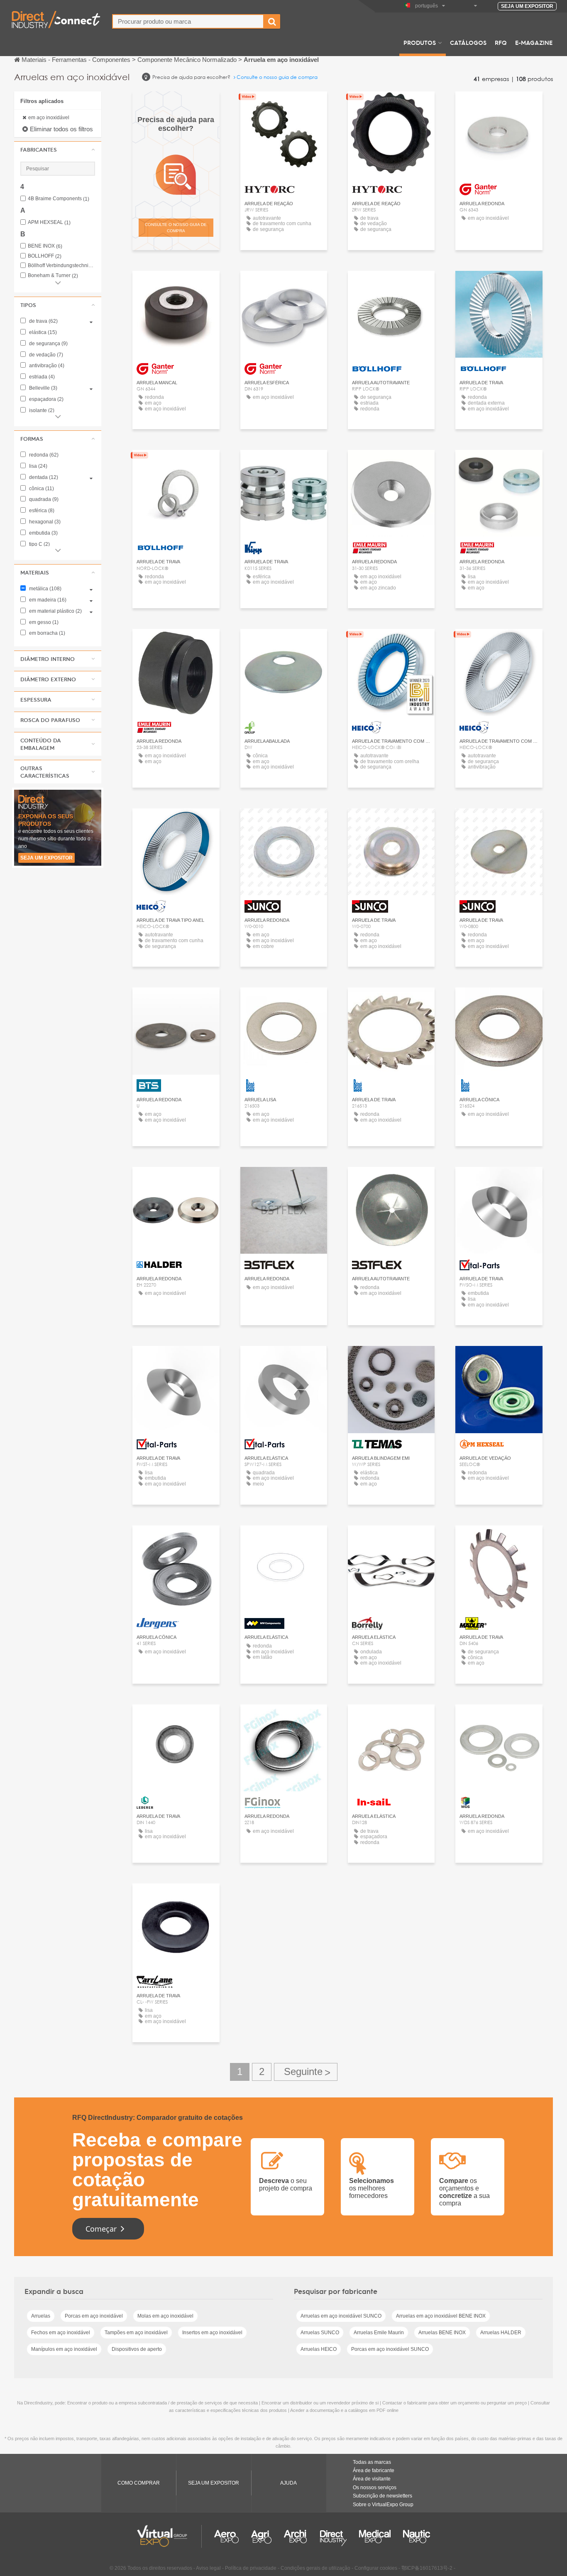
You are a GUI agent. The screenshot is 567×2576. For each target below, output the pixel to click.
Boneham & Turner (53, 276)
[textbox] (188, 21)
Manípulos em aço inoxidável (64, 2349)
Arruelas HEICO (319, 2349)
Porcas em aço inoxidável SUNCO (390, 2349)
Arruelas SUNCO (320, 2333)
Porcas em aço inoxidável (94, 2316)
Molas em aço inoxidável (165, 2316)
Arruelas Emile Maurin (379, 2333)
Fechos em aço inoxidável (61, 2333)
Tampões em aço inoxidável (136, 2333)
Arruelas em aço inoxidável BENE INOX (441, 2316)
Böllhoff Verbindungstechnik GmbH (61, 266)
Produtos (420, 42)
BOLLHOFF (45, 256)
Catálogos (468, 42)
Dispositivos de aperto (137, 2349)
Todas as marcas (372, 2462)
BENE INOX (45, 246)
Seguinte (306, 2072)
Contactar (283, 464)
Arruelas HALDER (501, 2333)
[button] (58, 150)
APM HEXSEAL (49, 222)
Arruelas (41, 2316)
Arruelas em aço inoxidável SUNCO (341, 2316)
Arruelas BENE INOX (442, 2333)
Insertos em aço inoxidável (212, 2333)
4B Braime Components (59, 199)
